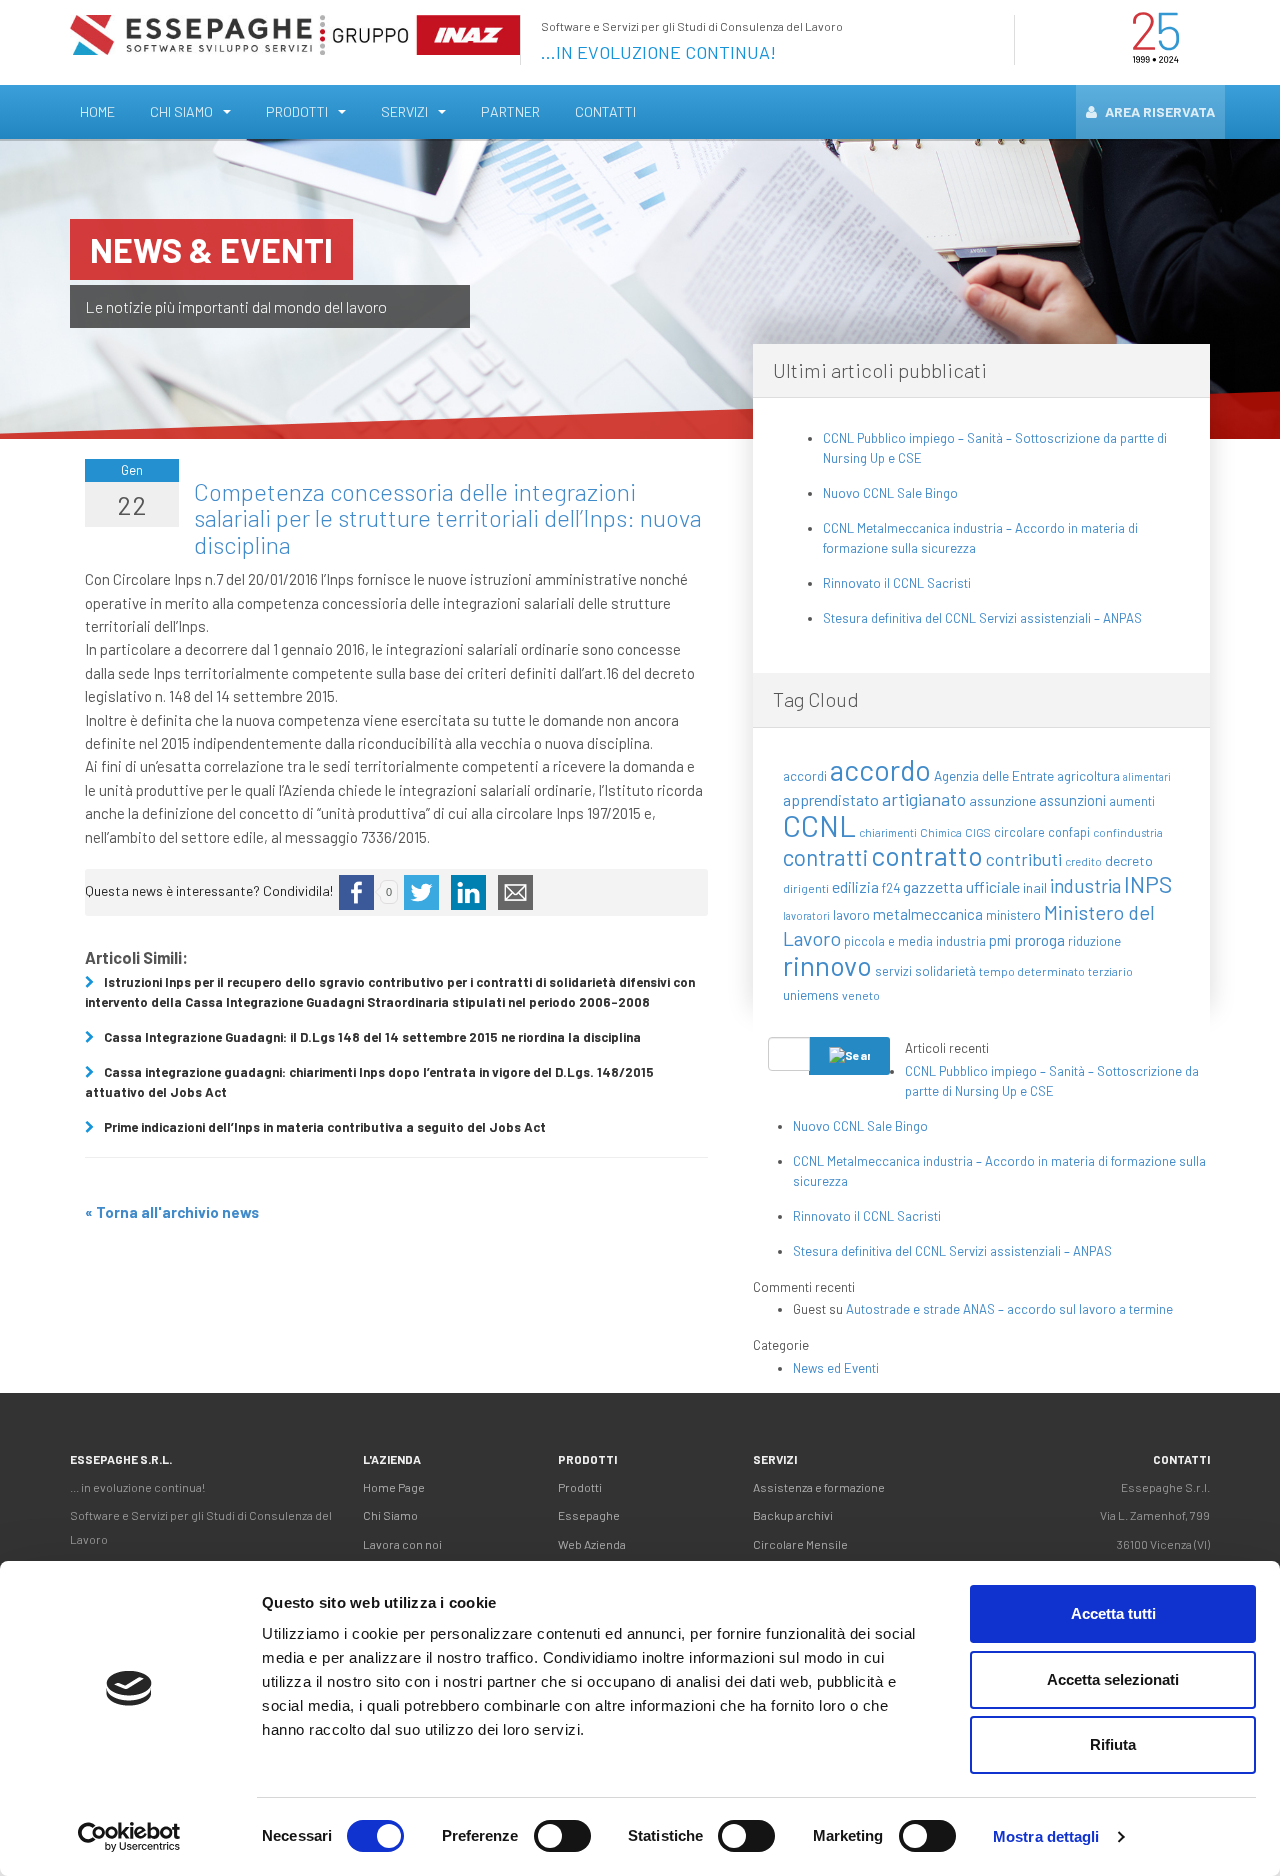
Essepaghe (589, 1515)
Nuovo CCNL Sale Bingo (890, 493)
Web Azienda (592, 1544)
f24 (891, 888)
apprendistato (831, 799)
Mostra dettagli (1046, 1836)
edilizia (855, 886)
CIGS (978, 832)
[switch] (562, 1836)
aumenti (1132, 801)
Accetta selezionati (1113, 1679)
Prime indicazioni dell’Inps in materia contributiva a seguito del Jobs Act (325, 1127)
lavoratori (806, 915)
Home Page (394, 1487)
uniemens (811, 994)
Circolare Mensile (800, 1544)
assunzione (1002, 800)
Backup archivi (793, 1515)
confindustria (1128, 832)
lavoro (851, 914)
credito (1083, 861)
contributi (1024, 859)
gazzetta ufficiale (961, 886)
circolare (1019, 832)
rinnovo (827, 965)
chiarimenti (888, 832)
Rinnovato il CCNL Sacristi (897, 583)
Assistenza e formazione (819, 1487)
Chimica (941, 832)
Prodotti (297, 111)
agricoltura (1088, 775)
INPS (1148, 884)
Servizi (404, 111)
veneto (861, 995)
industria (1085, 885)
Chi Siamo (181, 111)
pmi (1000, 940)
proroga (1039, 939)
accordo (880, 769)
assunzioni (1072, 800)
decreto (1129, 860)
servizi (893, 971)
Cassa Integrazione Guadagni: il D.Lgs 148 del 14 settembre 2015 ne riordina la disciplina (372, 1037)
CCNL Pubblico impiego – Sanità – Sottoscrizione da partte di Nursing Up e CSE (995, 448)
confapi (1069, 832)
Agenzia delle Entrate (994, 775)
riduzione (1094, 941)
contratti (825, 857)
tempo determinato (1032, 971)
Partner (510, 111)
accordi (805, 776)
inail (1035, 887)
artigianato (924, 799)
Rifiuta (1113, 1744)
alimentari (1147, 776)
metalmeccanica (928, 914)
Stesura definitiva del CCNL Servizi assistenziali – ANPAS (982, 618)
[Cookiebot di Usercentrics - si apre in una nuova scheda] (129, 1837)
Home (97, 111)
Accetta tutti (1113, 1613)
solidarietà (945, 971)
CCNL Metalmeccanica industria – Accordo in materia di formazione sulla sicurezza (980, 538)
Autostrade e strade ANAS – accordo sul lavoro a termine (1009, 1309)
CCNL (819, 825)
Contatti (605, 111)
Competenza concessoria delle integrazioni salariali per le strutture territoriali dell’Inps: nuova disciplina (448, 518)
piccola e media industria (915, 941)
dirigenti (806, 888)
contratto (927, 855)
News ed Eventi (836, 1368)
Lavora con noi (402, 1544)
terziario (1110, 971)
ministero (1013, 914)
